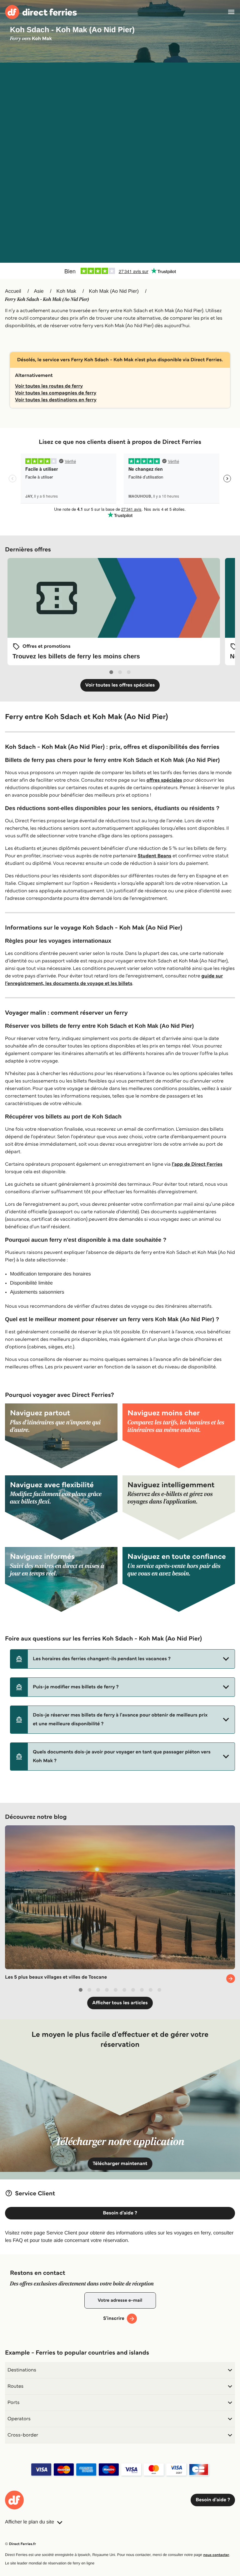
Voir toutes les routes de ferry (49, 386)
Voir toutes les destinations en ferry (56, 400)
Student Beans (154, 856)
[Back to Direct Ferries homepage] (41, 12)
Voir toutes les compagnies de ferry (56, 393)
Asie (39, 291)
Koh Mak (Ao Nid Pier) (114, 291)
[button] (122, 1659)
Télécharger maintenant (120, 2164)
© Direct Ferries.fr (20, 2544)
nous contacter (216, 2555)
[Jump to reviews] (120, 271)
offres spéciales (164, 780)
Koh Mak (66, 291)
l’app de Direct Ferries (197, 1164)
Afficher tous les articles (120, 2003)
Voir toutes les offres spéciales (120, 685)
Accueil (13, 291)
